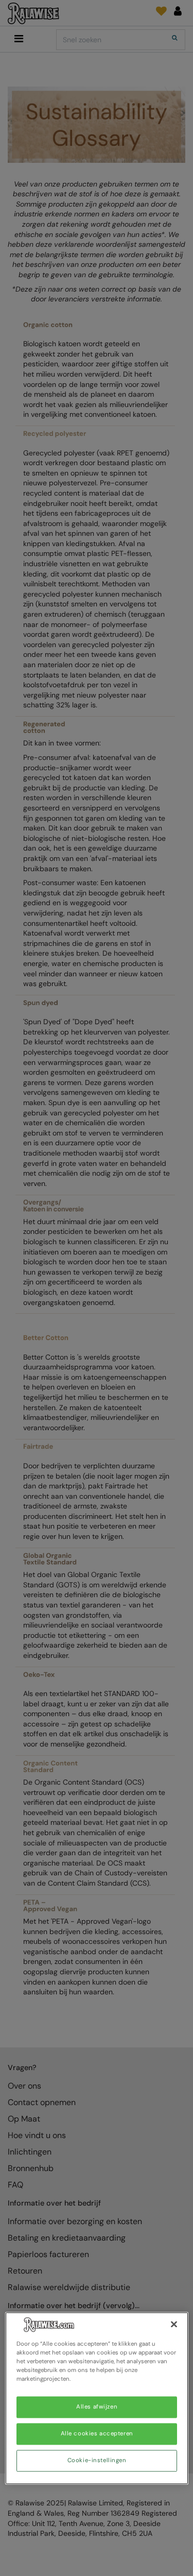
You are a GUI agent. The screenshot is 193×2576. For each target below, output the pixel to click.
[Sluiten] (174, 2324)
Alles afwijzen (97, 2407)
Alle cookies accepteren (97, 2434)
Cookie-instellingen (97, 2461)
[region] (97, 2398)
